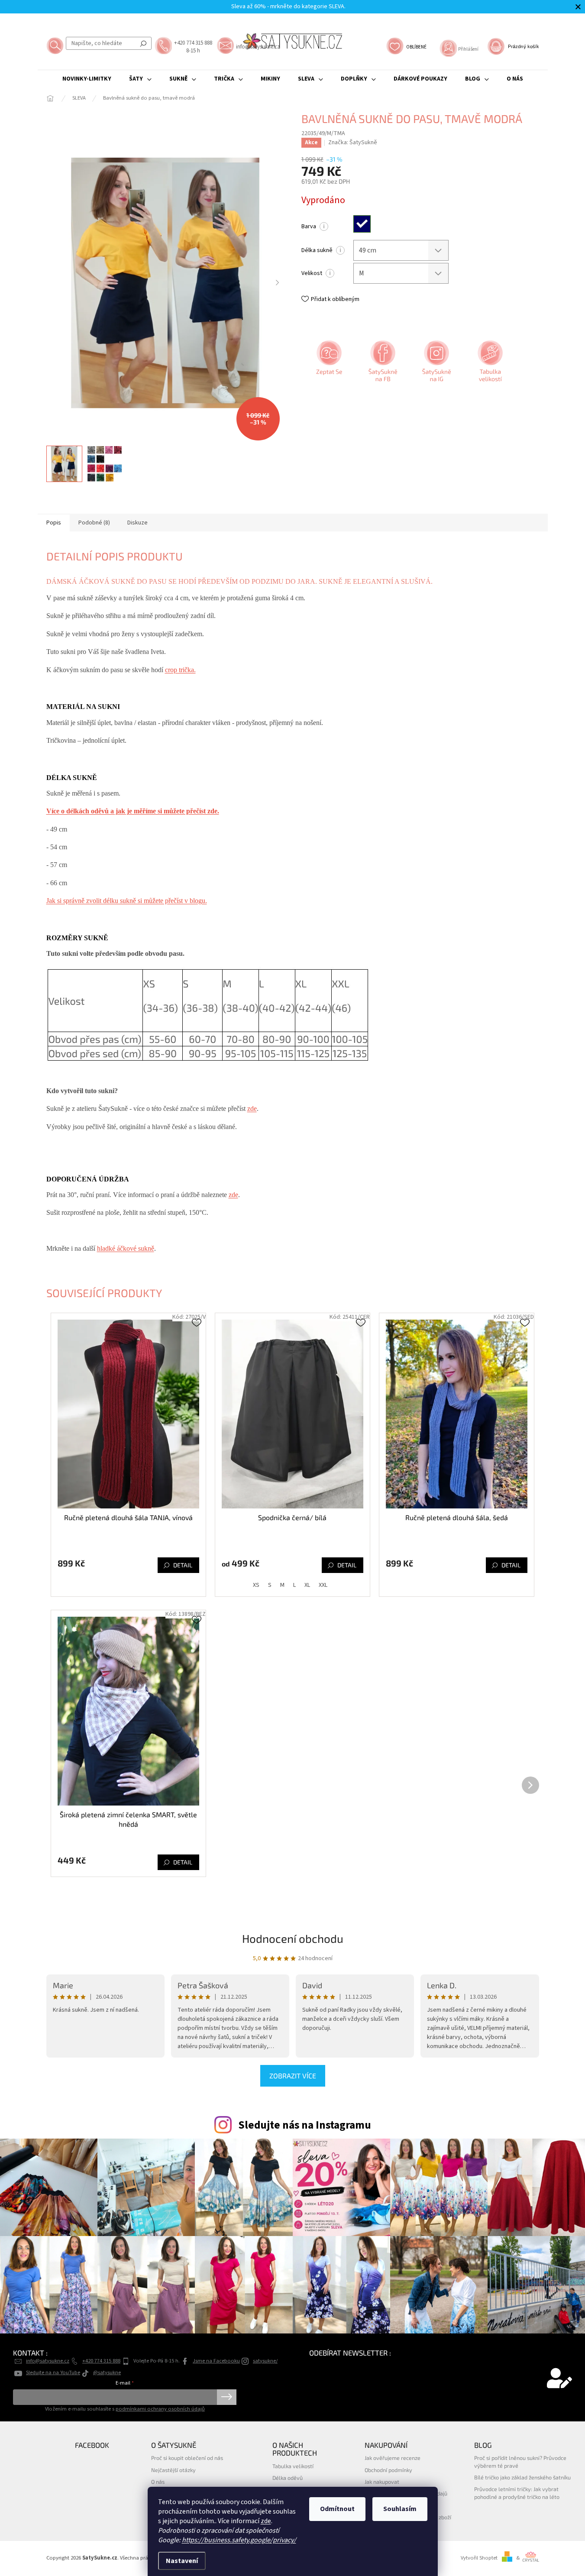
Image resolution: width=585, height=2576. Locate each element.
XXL (323, 1585)
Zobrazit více (293, 2076)
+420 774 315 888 (101, 2361)
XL (307, 1585)
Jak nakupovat (382, 2482)
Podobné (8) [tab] (94, 523)
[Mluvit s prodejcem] (328, 364)
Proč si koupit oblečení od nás (187, 2458)
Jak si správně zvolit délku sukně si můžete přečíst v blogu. (127, 901)
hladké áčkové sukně (126, 1248)
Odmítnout (337, 2509)
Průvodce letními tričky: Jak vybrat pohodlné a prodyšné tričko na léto (517, 2493)
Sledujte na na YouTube (53, 2372)
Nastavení (182, 2561)
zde (266, 2521)
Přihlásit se (227, 2397)
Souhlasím (400, 2509)
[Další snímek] (278, 283)
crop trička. (180, 670)
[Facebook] (382, 364)
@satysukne (107, 2372)
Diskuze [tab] (137, 523)
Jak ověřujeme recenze (393, 2458)
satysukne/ (265, 2361)
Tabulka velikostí (293, 2466)
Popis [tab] (54, 523)
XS (256, 1585)
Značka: (353, 142)
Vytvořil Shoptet (479, 2558)
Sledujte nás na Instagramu (305, 2125)
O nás (158, 2482)
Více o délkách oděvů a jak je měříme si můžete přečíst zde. (133, 811)
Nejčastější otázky (173, 2470)
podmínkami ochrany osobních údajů (160, 2409)
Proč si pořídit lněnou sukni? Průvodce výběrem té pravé (520, 2461)
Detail (183, 1565)
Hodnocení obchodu (293, 1938)
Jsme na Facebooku (216, 2361)
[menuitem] (87, 79)
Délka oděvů (288, 2478)
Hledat (143, 43)
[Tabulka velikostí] (489, 364)
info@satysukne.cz (48, 2361)
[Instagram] (436, 364)
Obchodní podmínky (388, 2470)
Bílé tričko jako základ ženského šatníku (522, 2477)
